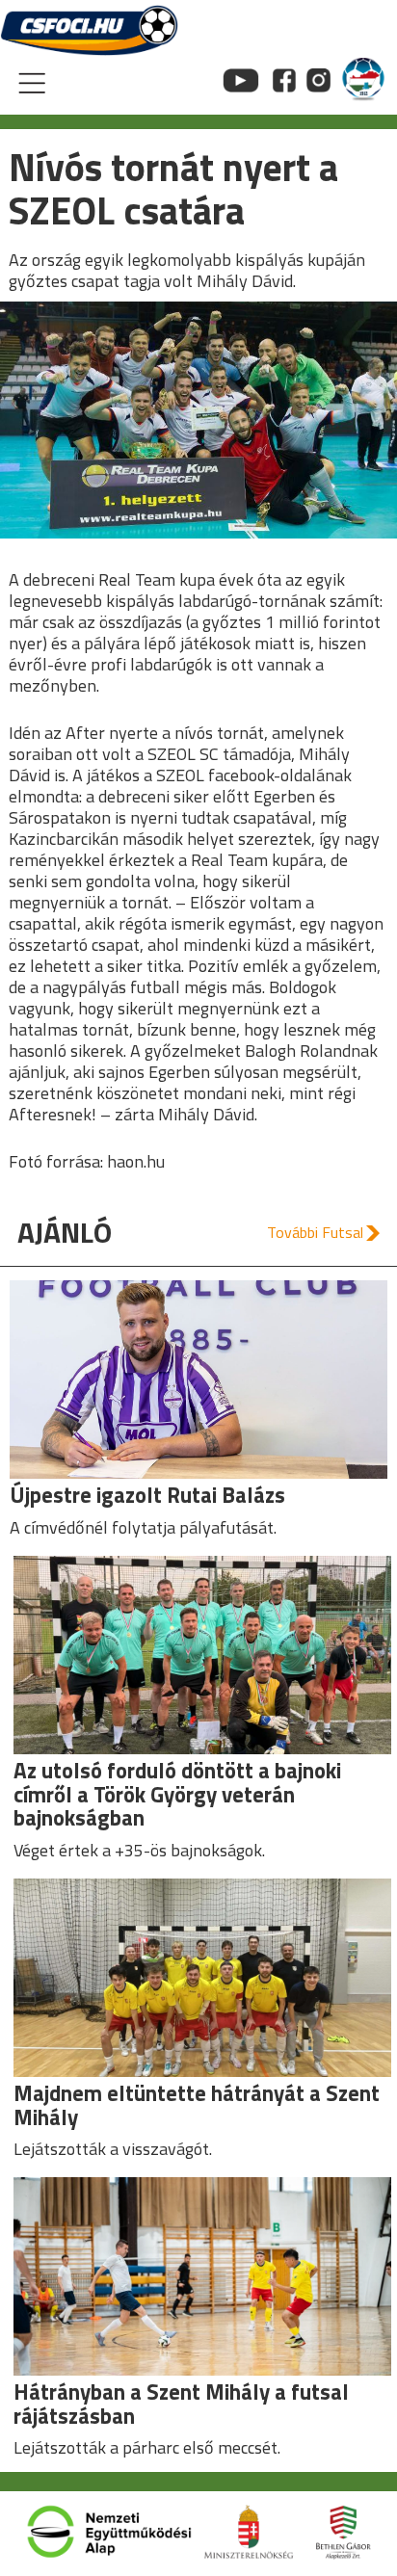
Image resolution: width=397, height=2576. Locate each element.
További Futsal (315, 1232)
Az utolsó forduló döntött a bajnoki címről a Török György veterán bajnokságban (177, 1794)
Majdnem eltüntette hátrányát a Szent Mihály (197, 2105)
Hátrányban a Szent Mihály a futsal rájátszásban (181, 2404)
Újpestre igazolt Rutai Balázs (147, 1495)
